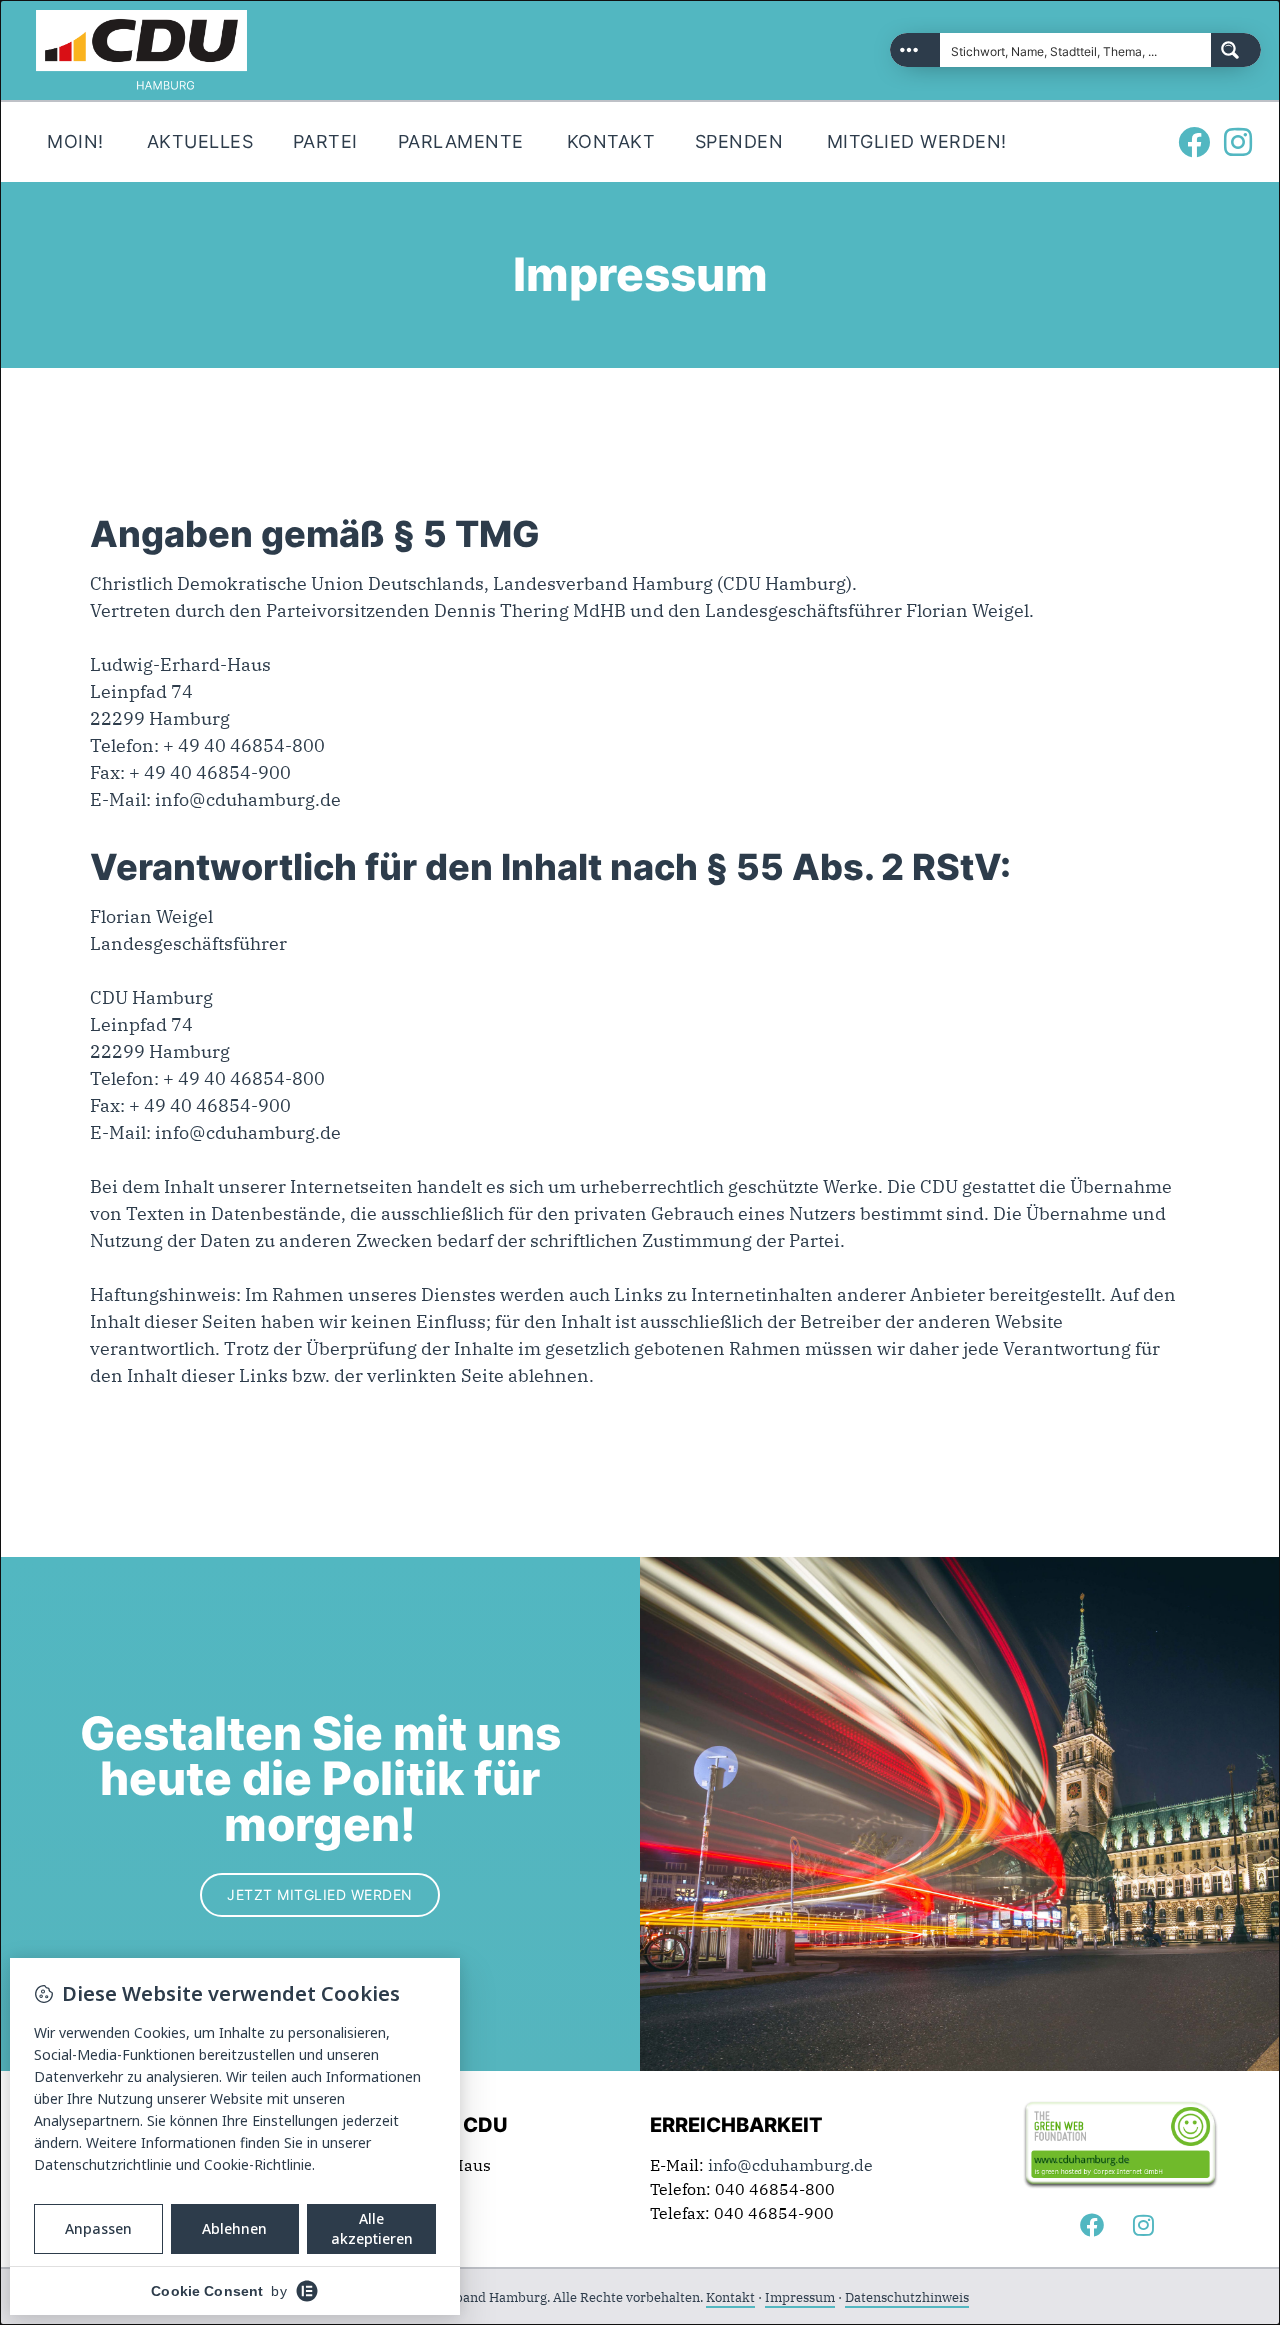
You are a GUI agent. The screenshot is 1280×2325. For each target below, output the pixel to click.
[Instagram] (1238, 142)
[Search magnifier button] (1236, 50)
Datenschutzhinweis (907, 2297)
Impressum (800, 2297)
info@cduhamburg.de (248, 799)
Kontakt (730, 2297)
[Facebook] (1194, 142)
